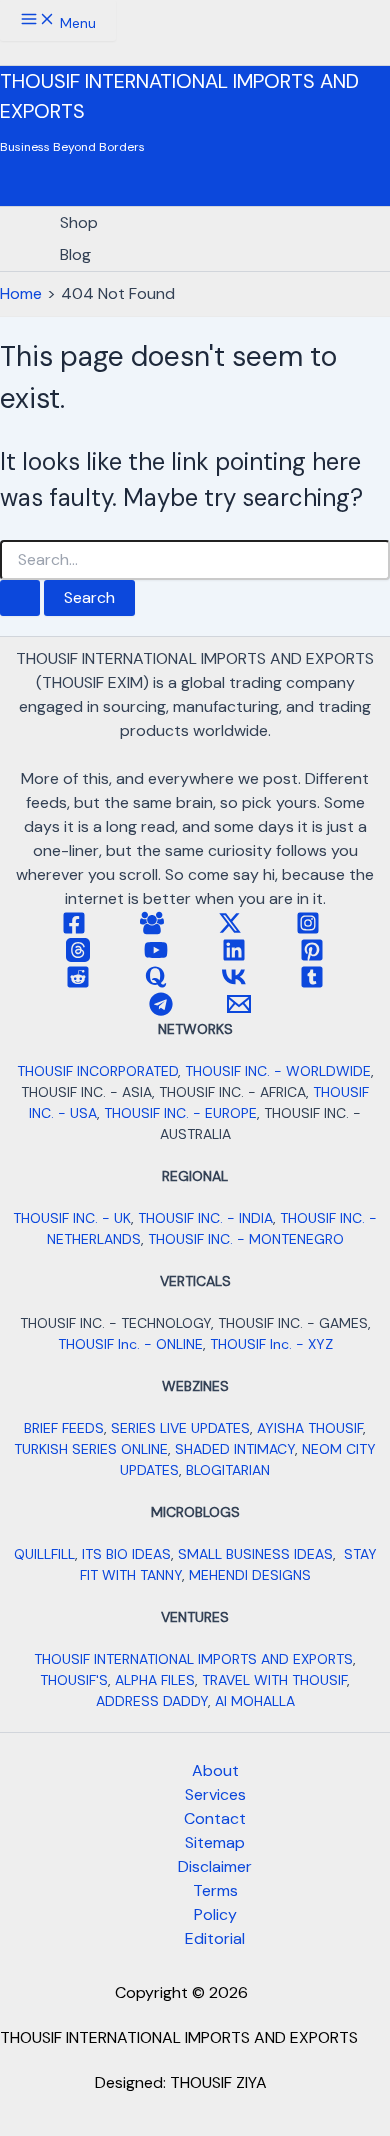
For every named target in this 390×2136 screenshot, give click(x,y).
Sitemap (215, 1842)
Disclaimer (215, 1866)
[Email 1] (239, 1010)
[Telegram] (161, 1010)
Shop (79, 222)
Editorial (215, 1938)
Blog (75, 254)
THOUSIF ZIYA (218, 2082)
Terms (215, 1890)
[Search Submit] (20, 598)
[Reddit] (78, 983)
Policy (215, 1914)
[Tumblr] (312, 983)
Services (215, 1794)
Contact (215, 1818)
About (215, 1770)
